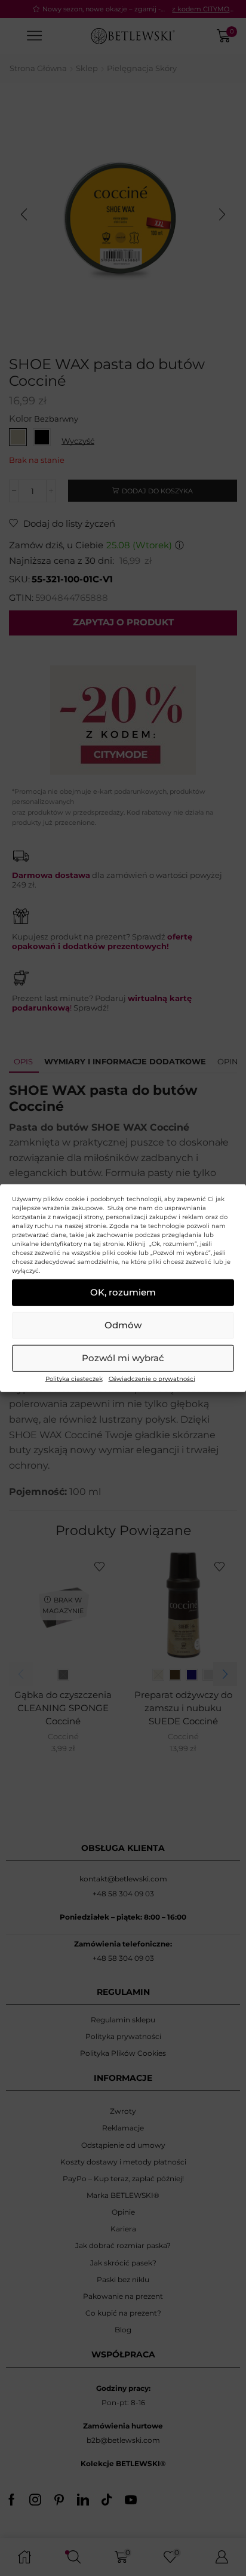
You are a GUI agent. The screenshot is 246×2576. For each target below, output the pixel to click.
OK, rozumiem (123, 1292)
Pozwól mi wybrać (123, 1358)
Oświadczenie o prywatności (152, 1378)
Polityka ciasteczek (74, 1378)
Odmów (123, 1325)
